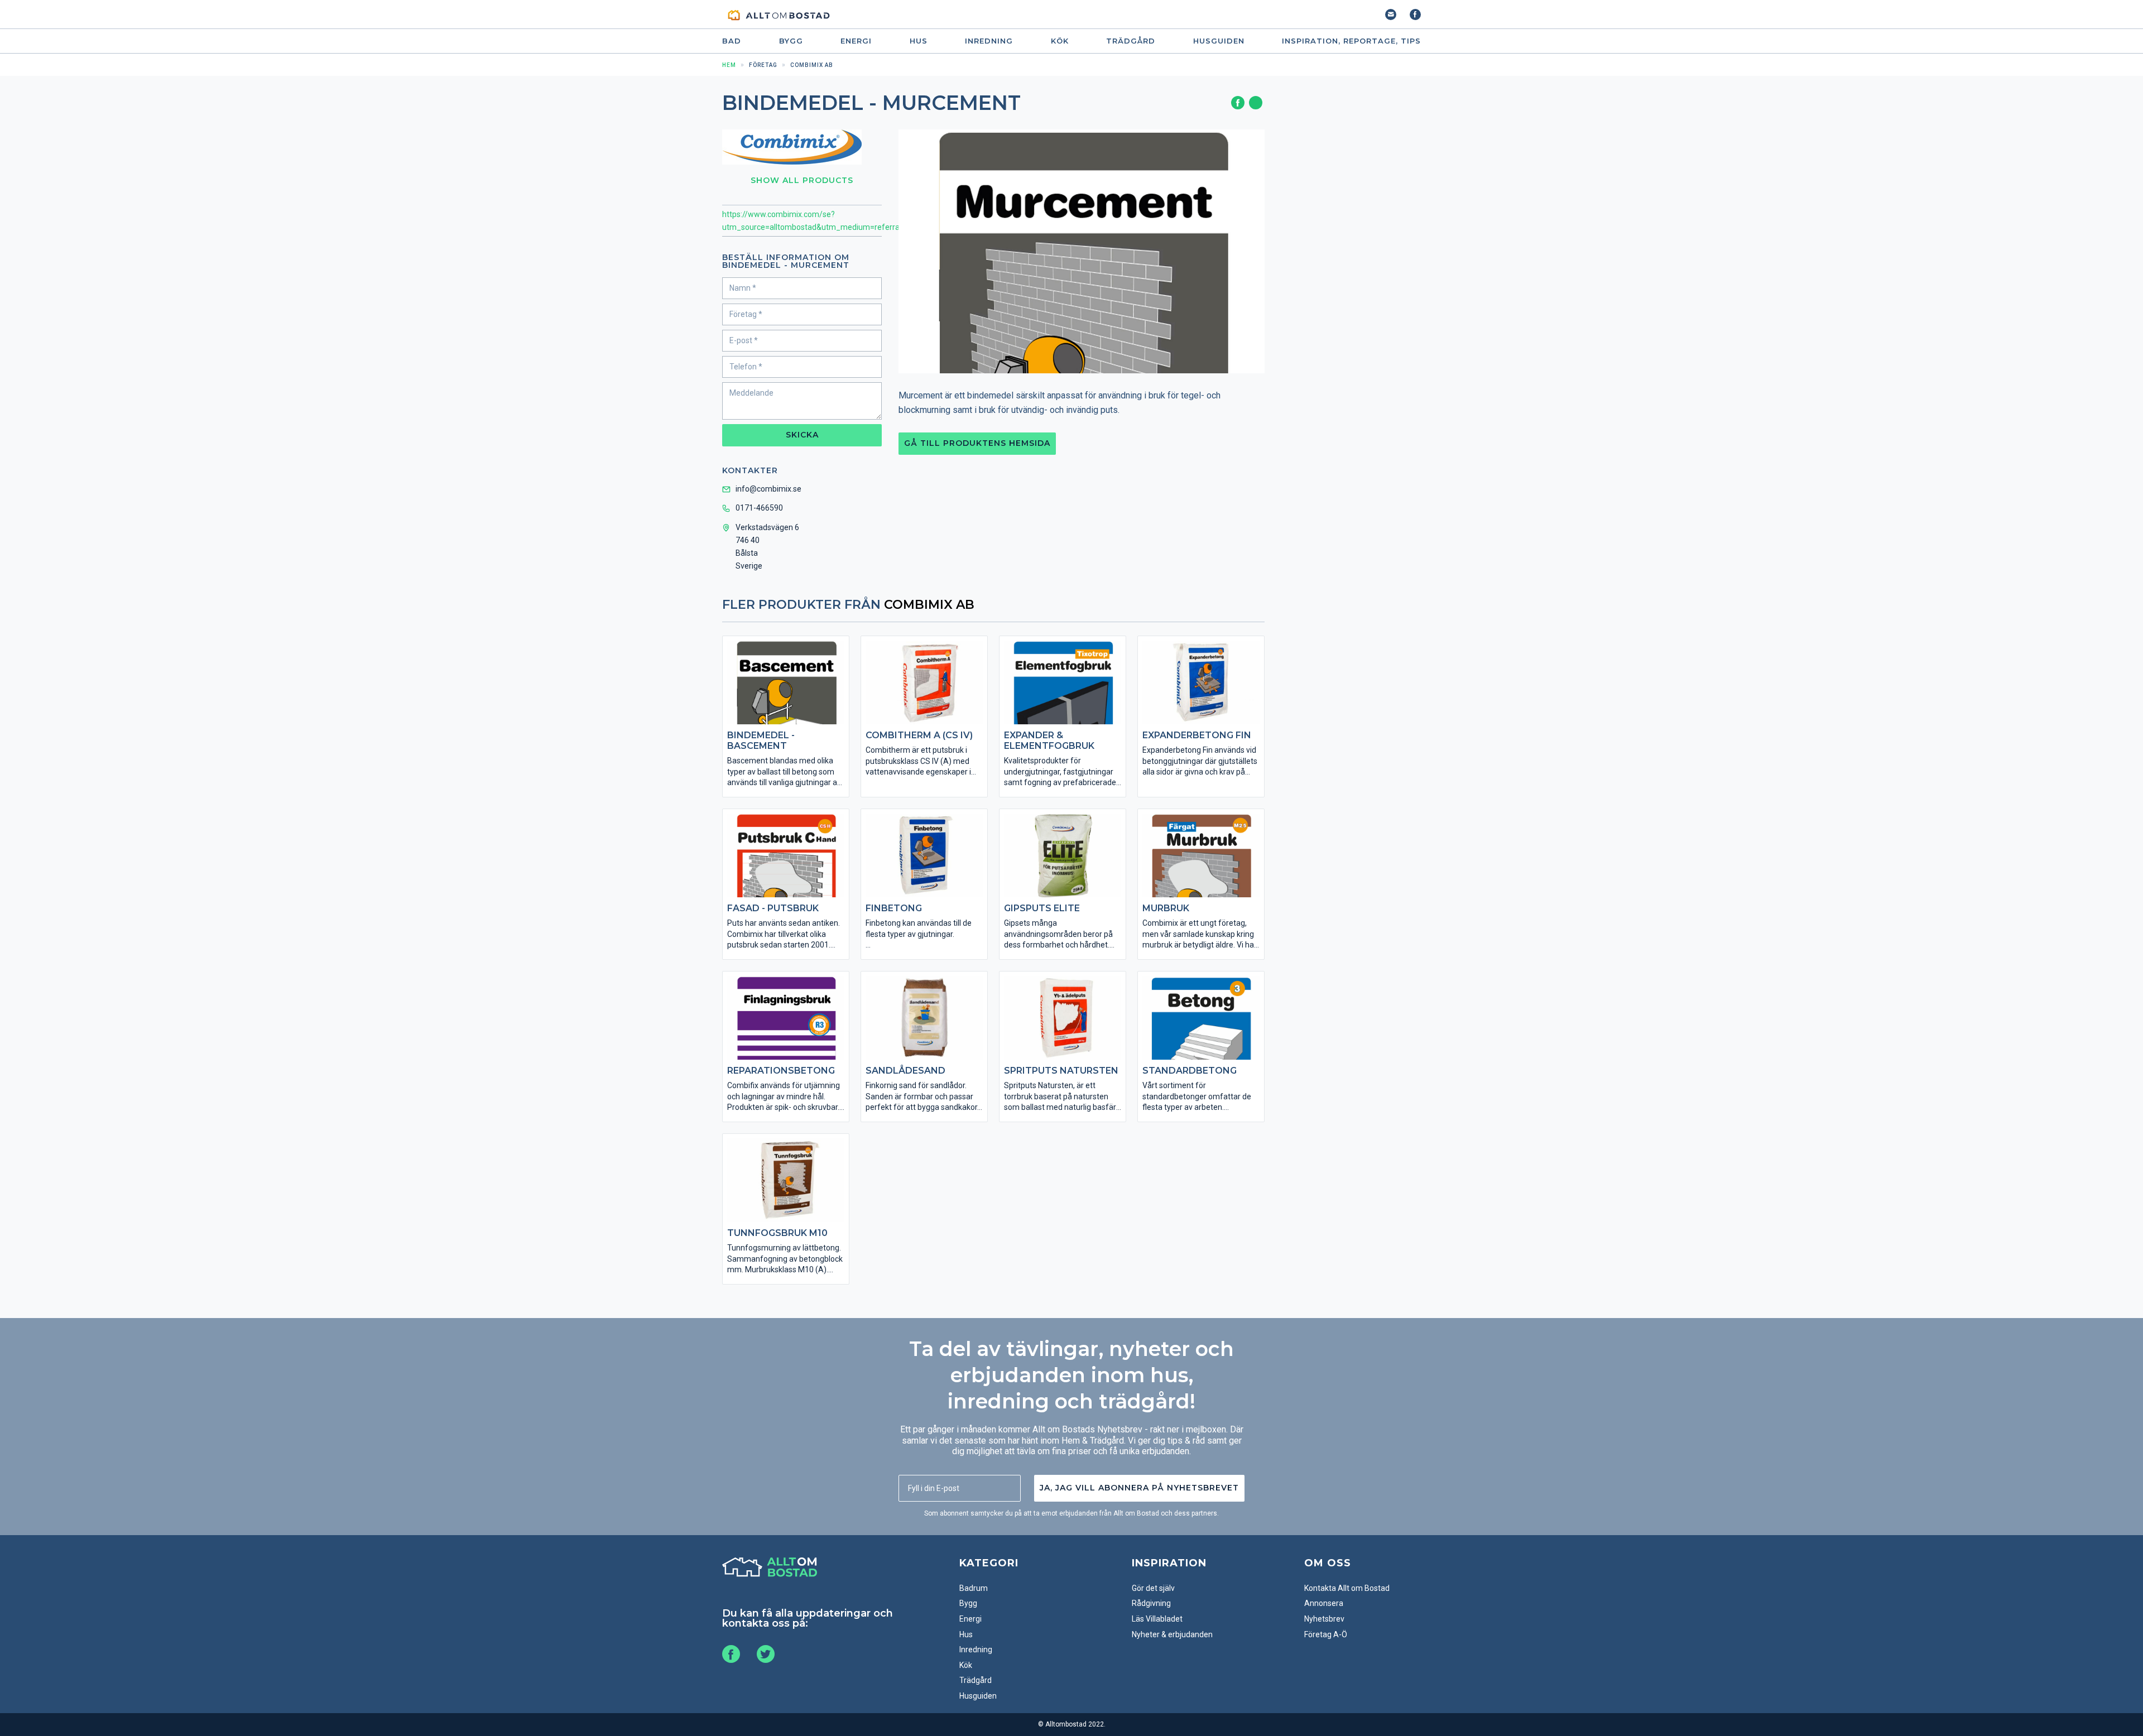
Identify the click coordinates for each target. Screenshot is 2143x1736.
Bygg (791, 41)
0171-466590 (759, 508)
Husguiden (1219, 41)
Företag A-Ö (1326, 1634)
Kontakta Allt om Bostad (1347, 1588)
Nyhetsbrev (1324, 1619)
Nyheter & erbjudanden (1172, 1634)
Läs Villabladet (1157, 1619)
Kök (1060, 41)
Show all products (802, 180)
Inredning (989, 41)
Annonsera (1324, 1603)
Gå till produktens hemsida (977, 443)
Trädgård (1131, 41)
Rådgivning (1151, 1603)
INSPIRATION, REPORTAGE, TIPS (1351, 41)
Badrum (974, 1588)
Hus (919, 41)
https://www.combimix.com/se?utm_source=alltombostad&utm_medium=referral (802, 221)
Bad (732, 41)
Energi (856, 41)
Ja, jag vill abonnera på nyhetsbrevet (1139, 1488)
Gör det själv (1153, 1588)
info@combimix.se (768, 489)
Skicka (802, 435)
